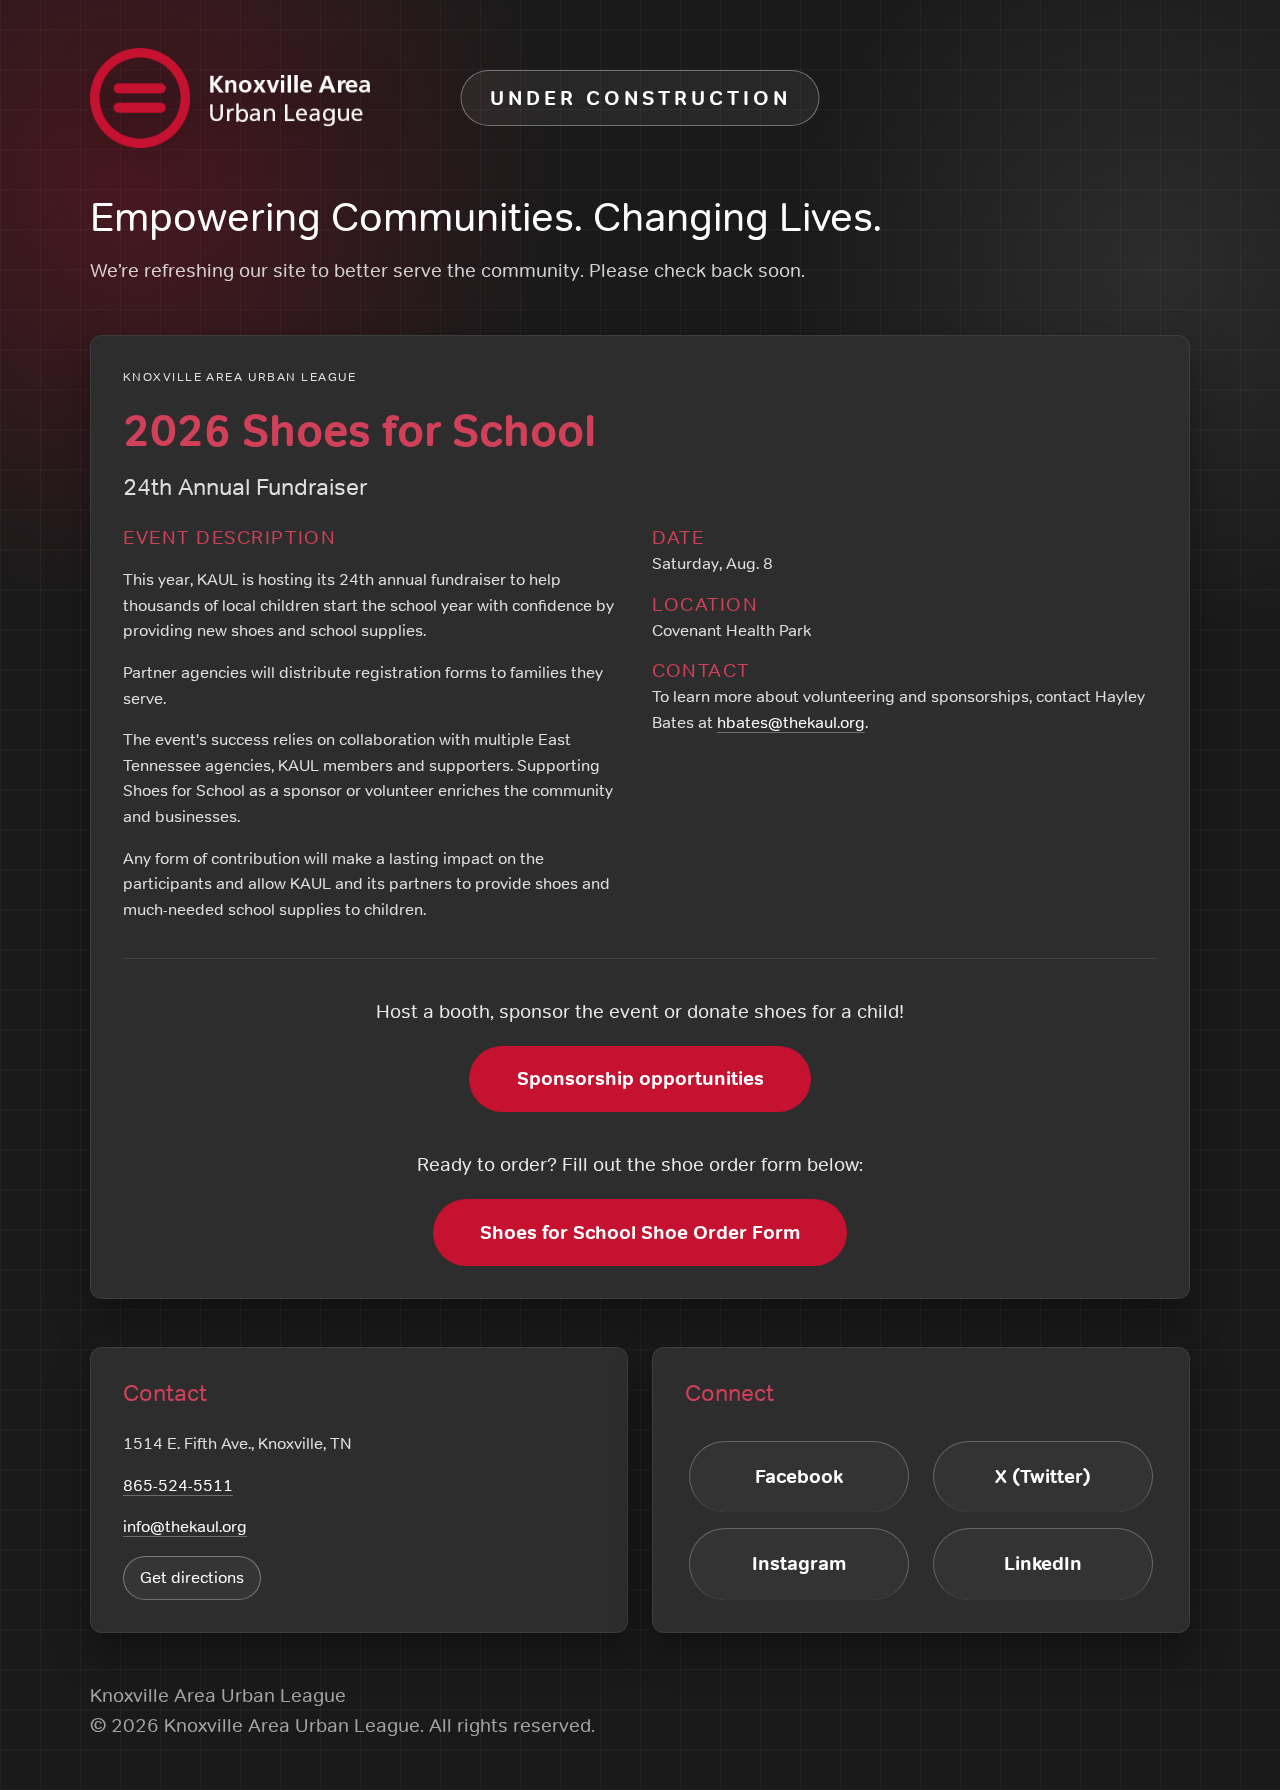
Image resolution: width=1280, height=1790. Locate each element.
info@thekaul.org (185, 1526)
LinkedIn (1043, 1563)
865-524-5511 (178, 1485)
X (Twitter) (1043, 1476)
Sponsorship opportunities (640, 1078)
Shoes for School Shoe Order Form (640, 1232)
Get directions (192, 1577)
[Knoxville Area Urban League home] (230, 98)
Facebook (799, 1476)
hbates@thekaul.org (791, 722)
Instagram (799, 1563)
